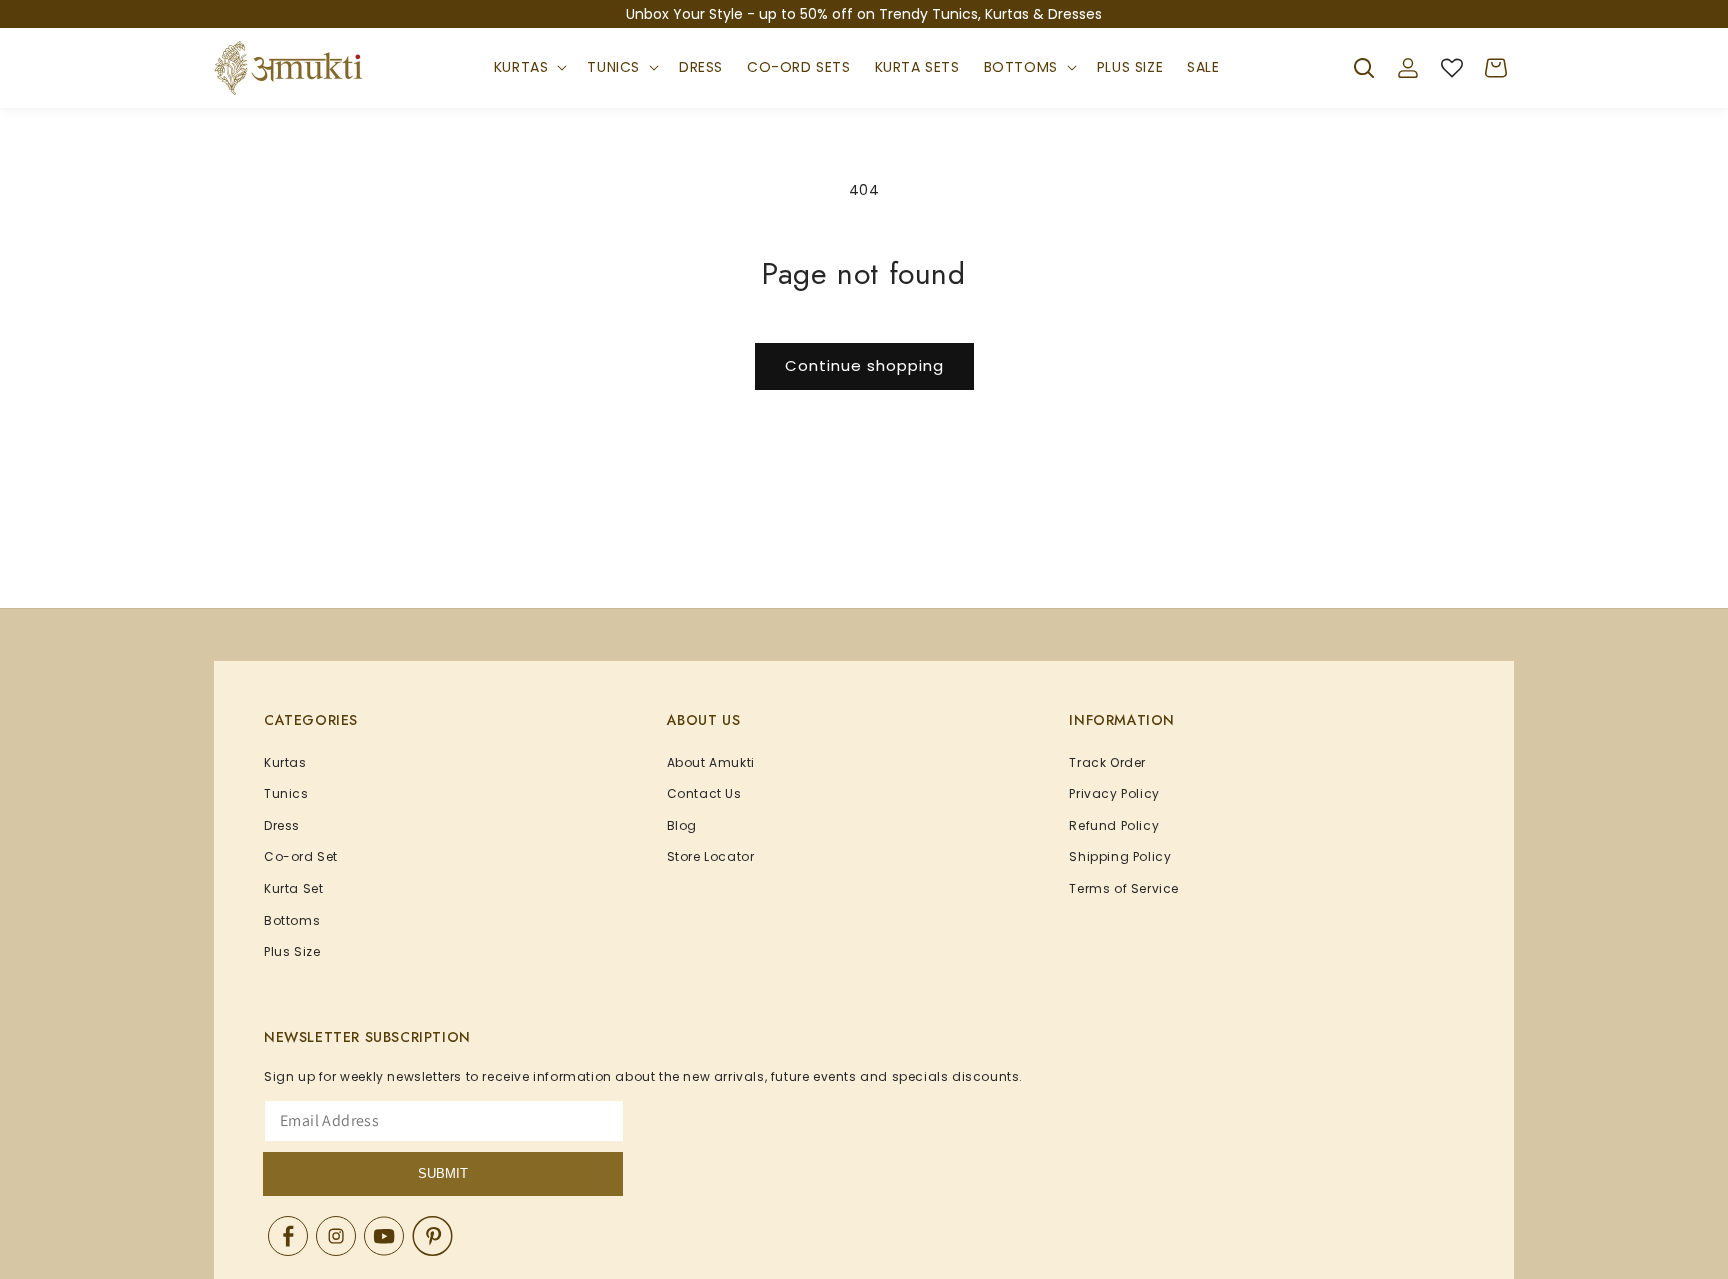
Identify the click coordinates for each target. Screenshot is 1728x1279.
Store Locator (711, 856)
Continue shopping (864, 365)
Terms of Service (1124, 888)
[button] (529, 68)
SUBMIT (443, 1173)
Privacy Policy (1114, 793)
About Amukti (711, 762)
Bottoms (1021, 67)
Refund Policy (1114, 825)
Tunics (613, 67)
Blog (682, 825)
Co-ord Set (301, 856)
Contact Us (704, 793)
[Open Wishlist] (1452, 68)
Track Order (1107, 762)
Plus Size (292, 951)
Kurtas (521, 67)
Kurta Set (293, 888)
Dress (282, 825)
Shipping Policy (1120, 856)
